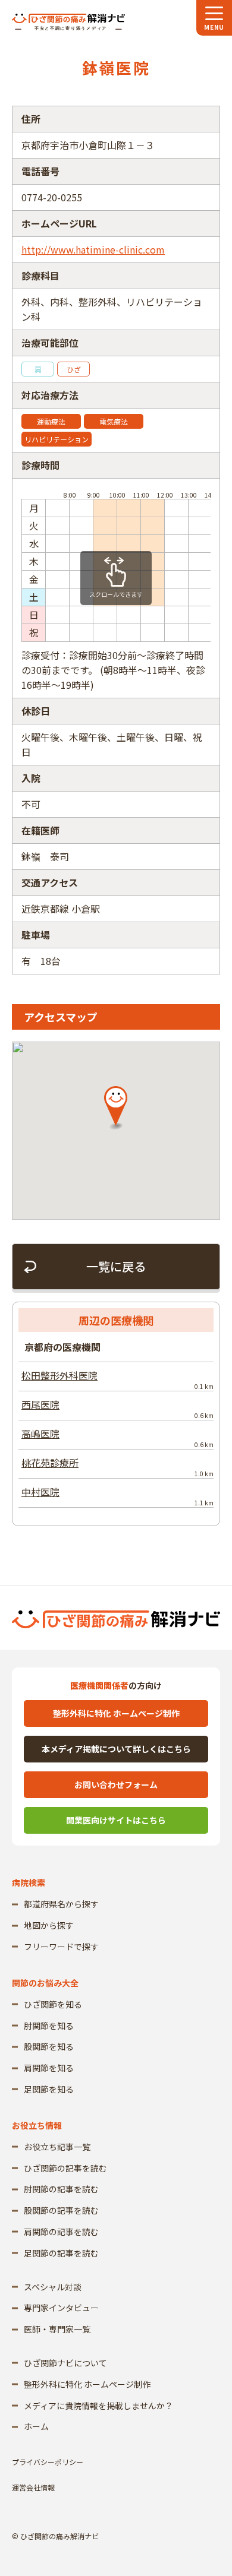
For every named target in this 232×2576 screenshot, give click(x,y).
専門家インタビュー (61, 2308)
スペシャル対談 (53, 2287)
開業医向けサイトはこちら (116, 1820)
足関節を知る (49, 2089)
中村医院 (117, 1496)
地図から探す (49, 1925)
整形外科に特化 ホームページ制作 (116, 1713)
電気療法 (114, 421)
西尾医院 (117, 1409)
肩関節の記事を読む (61, 2232)
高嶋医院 (117, 1438)
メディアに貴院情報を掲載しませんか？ (98, 2406)
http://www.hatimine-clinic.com (93, 249)
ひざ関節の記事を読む (65, 2168)
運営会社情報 (33, 2487)
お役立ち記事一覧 (57, 2147)
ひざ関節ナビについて (65, 2363)
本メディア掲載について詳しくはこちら (116, 1749)
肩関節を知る (49, 2068)
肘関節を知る (49, 2026)
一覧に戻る (116, 1266)
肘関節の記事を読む (61, 2189)
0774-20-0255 (52, 197)
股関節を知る (49, 2046)
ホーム (36, 2426)
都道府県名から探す (61, 1904)
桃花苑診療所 (117, 1467)
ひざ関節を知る (53, 2004)
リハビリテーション (57, 439)
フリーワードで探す (61, 1947)
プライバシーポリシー (48, 2462)
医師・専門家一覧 (57, 2329)
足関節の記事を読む (61, 2253)
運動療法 (51, 421)
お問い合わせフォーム (116, 1784)
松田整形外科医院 (117, 1379)
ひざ (74, 369)
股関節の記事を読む (61, 2210)
